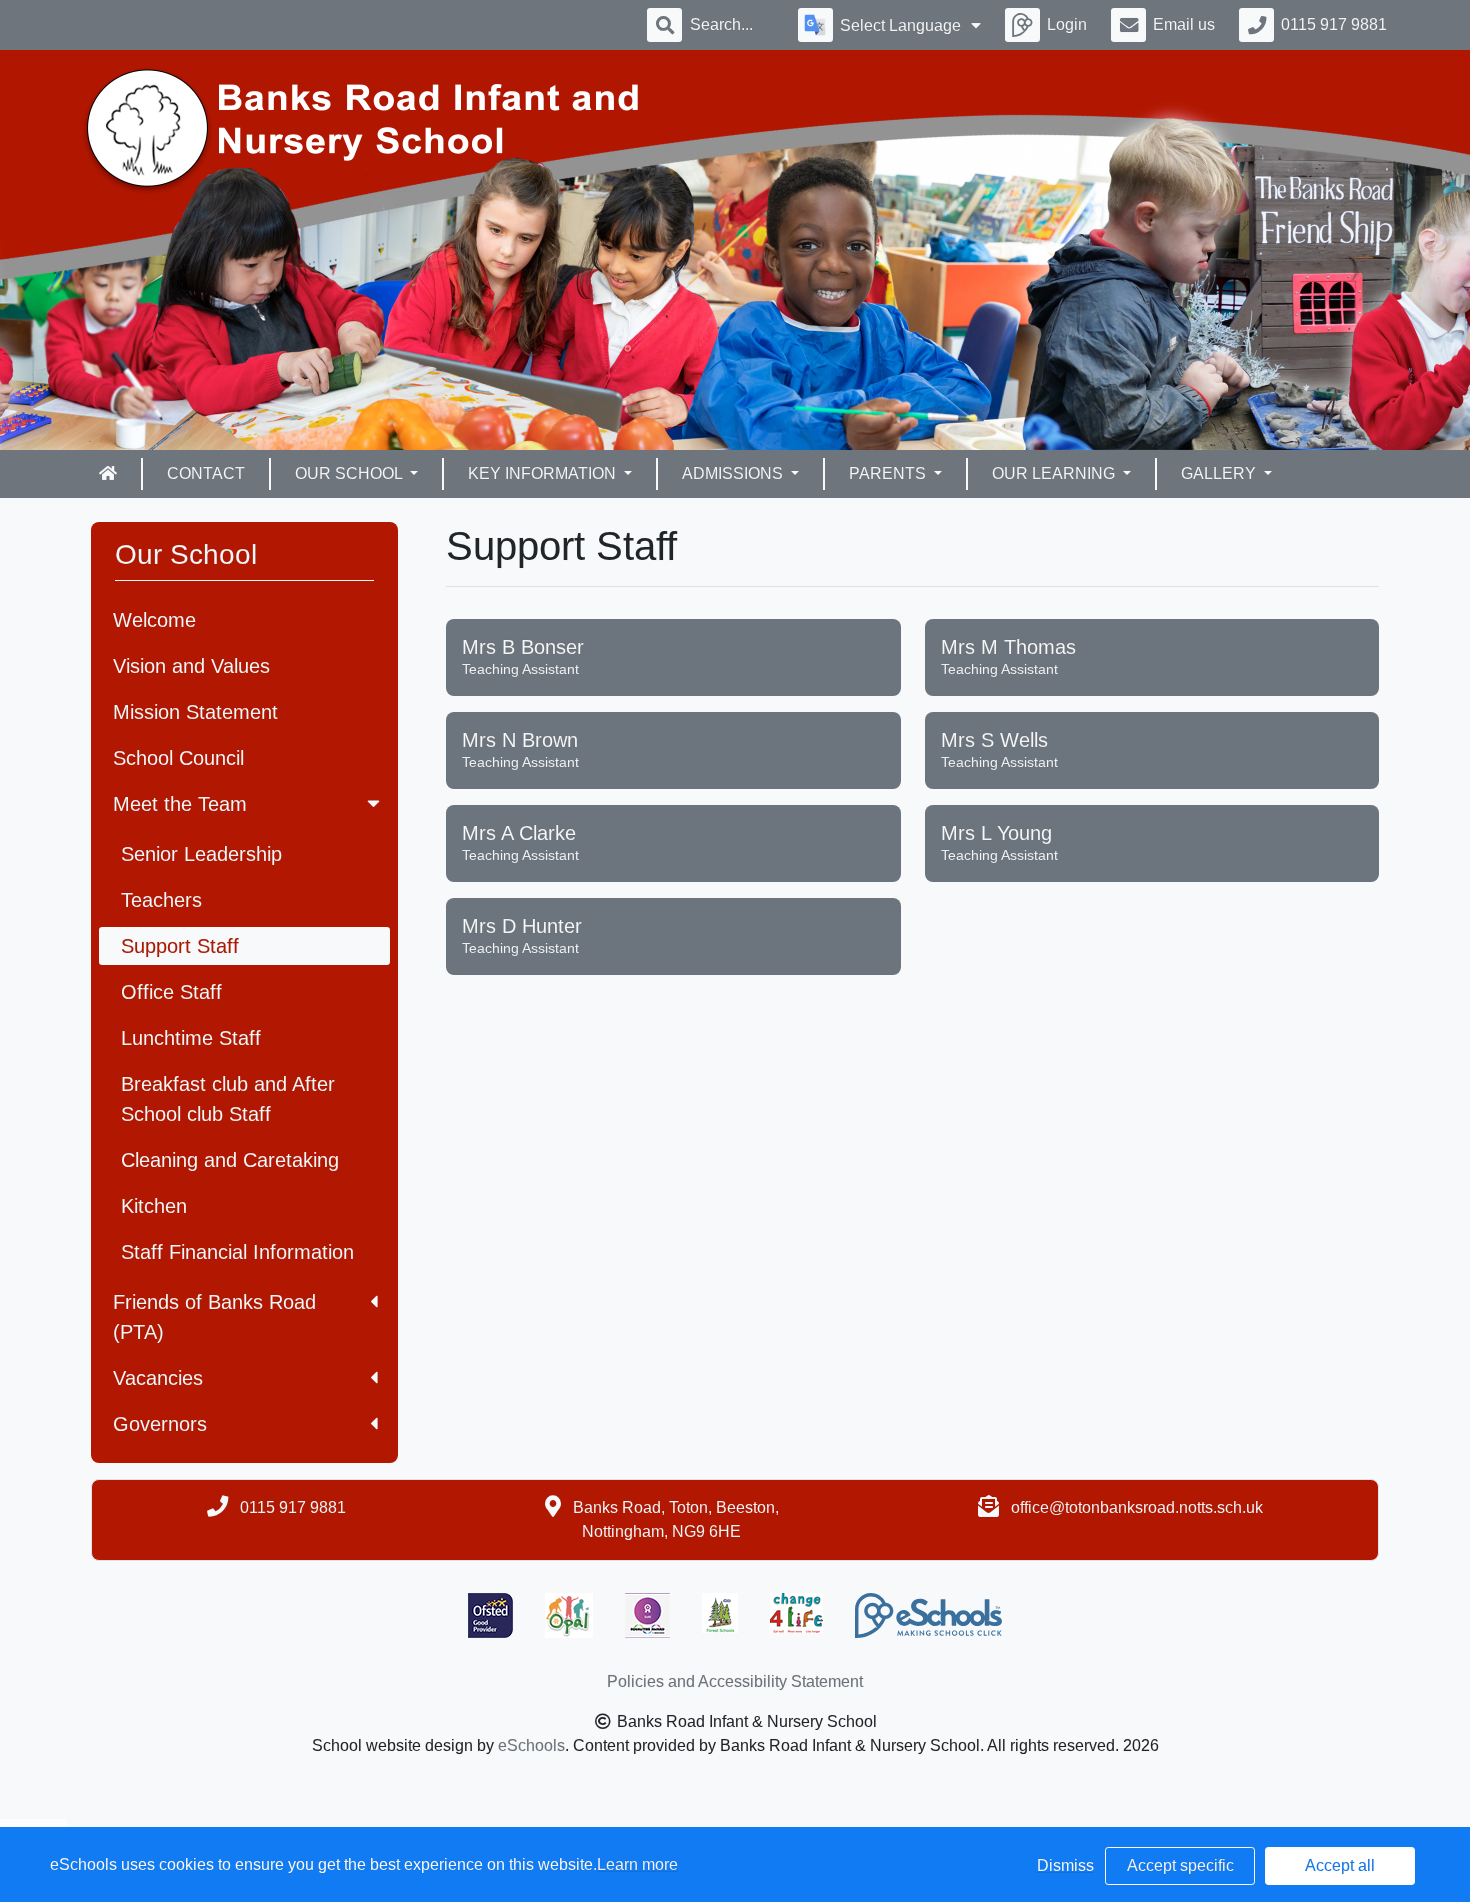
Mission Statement (195, 712)
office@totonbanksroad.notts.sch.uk (1137, 1507)
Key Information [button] (544, 473)
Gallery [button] (1220, 473)
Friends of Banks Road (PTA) (214, 1317)
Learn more (637, 1864)
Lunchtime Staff (191, 1038)
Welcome (154, 620)
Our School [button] (350, 473)
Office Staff (171, 992)
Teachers (161, 900)
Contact (206, 473)
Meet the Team (180, 804)
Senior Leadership (201, 854)
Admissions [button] (734, 473)
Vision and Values (191, 666)
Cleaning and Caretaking (230, 1160)
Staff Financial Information (237, 1252)
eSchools (531, 1745)
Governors (160, 1424)
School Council (178, 758)
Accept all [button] (1340, 1865)
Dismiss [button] (1065, 1865)
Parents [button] (889, 473)
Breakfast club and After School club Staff (228, 1099)
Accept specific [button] (1180, 1865)
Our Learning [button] (1055, 473)
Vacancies (158, 1378)
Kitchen (154, 1206)
